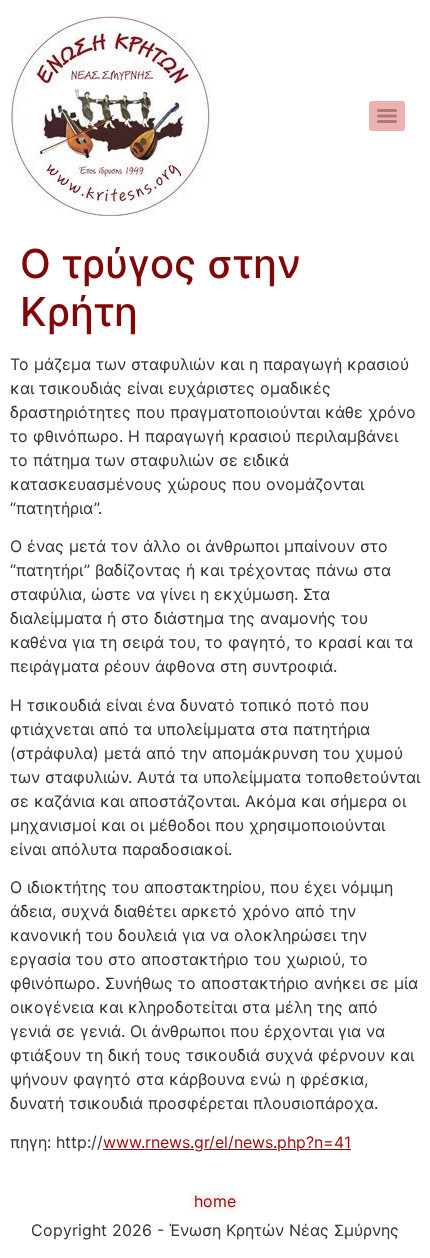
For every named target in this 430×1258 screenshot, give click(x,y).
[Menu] (387, 116)
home (215, 1201)
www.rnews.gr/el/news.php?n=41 (227, 1142)
